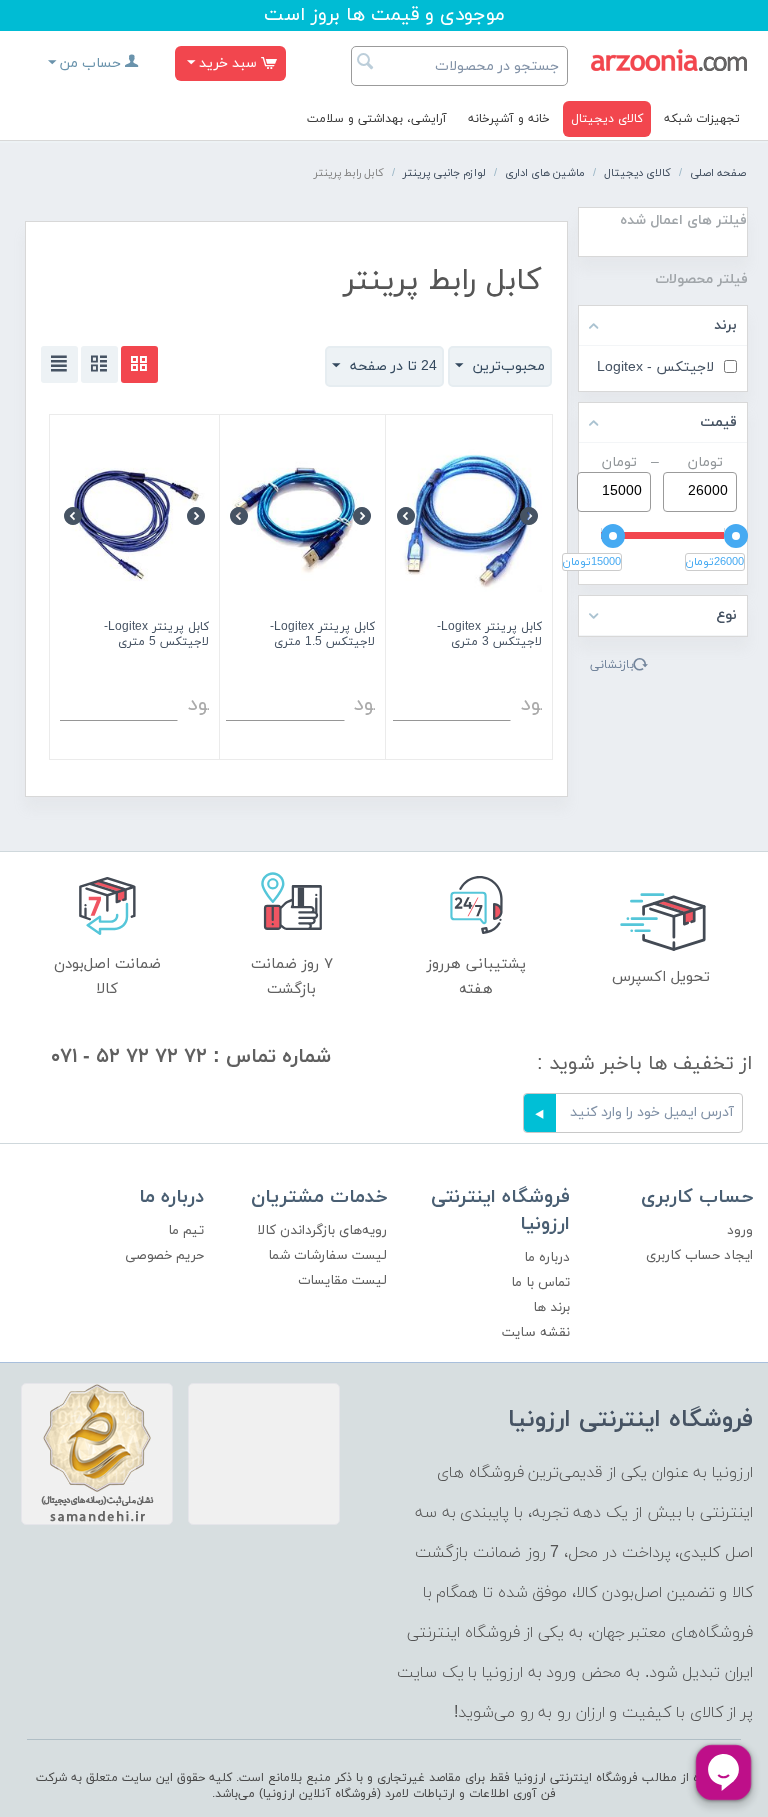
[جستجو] (366, 64)
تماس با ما (540, 1282)
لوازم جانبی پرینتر (444, 173)
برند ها (551, 1307)
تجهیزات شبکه (702, 119)
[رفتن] (540, 1113)
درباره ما (547, 1257)
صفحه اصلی (718, 173)
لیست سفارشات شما (327, 1255)
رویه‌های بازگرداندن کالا (322, 1230)
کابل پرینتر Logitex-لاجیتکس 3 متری (489, 635)
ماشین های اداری (545, 173)
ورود (740, 1230)
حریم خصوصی (164, 1255)
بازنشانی (612, 665)
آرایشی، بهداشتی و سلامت (377, 119)
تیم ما (186, 1230)
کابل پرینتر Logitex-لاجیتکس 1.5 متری (322, 635)
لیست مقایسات (342, 1280)
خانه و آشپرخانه (509, 119)
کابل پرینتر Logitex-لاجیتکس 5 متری (156, 635)
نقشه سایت (536, 1332)
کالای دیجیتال (607, 119)
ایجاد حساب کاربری (699, 1255)
